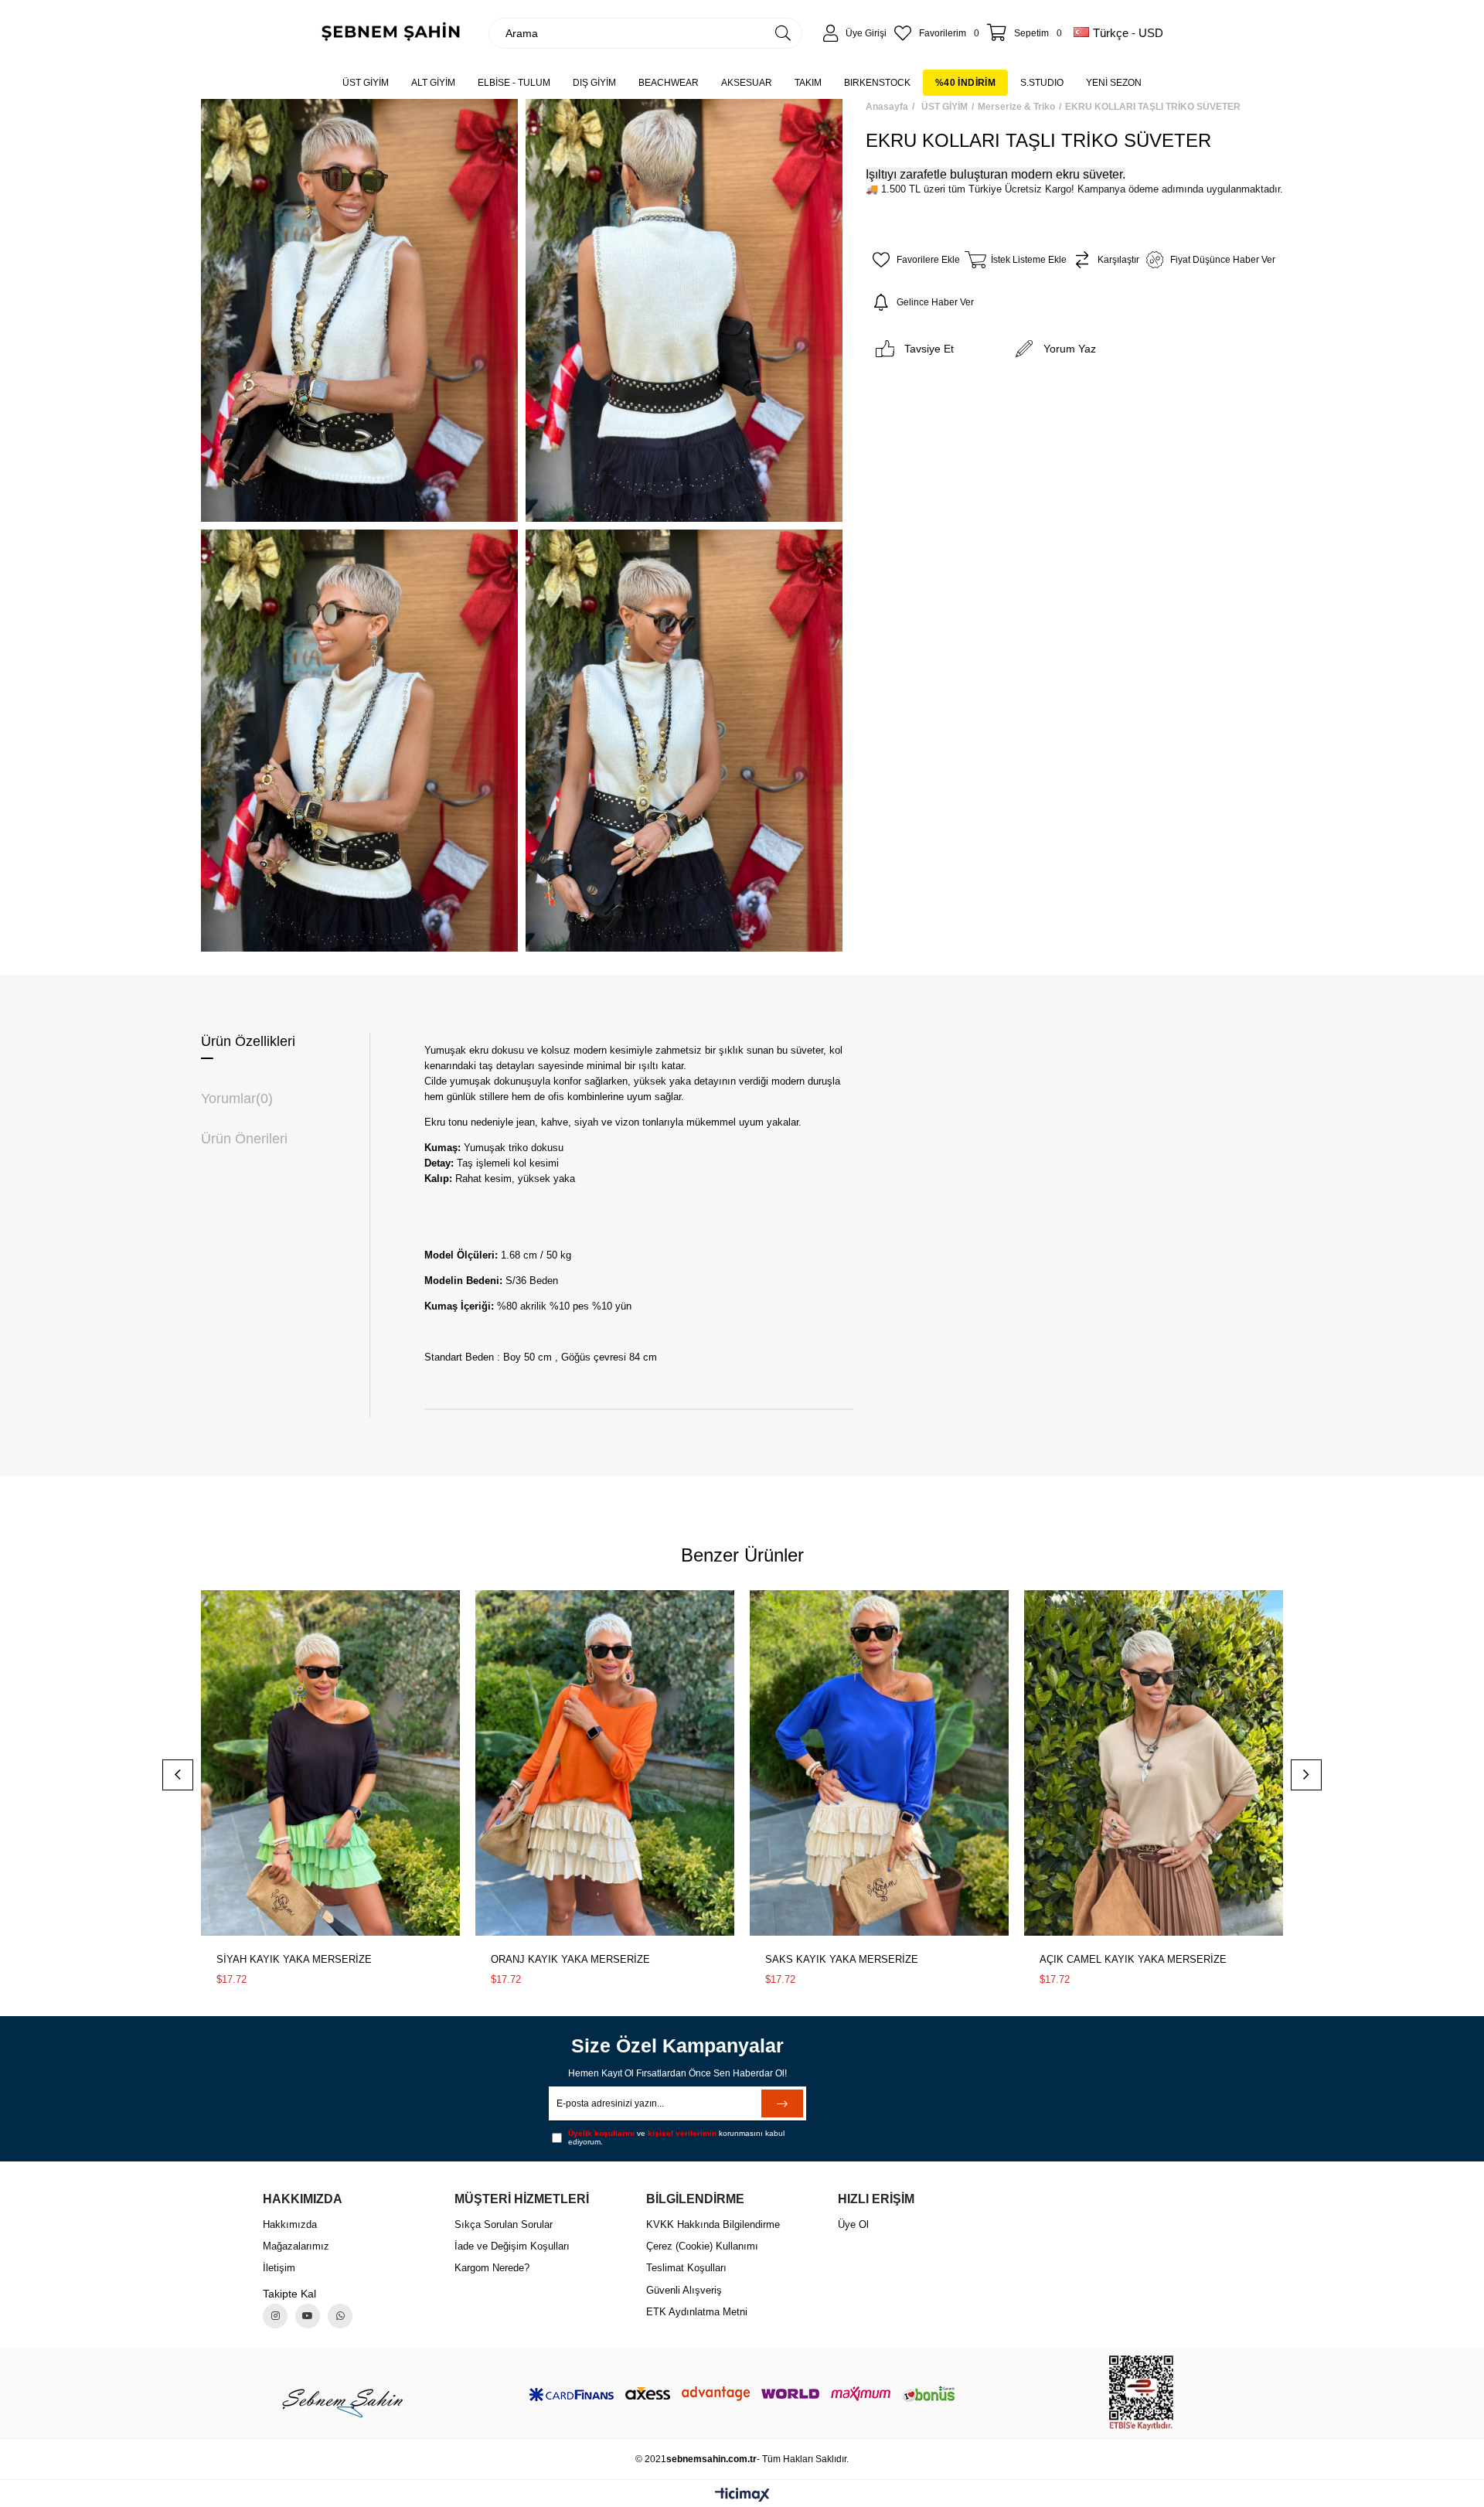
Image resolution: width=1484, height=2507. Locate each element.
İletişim (279, 2268)
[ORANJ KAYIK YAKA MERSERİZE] (605, 1763)
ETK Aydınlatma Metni (697, 2312)
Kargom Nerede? (492, 2268)
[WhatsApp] (340, 2316)
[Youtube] (308, 2316)
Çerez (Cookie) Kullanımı (702, 2246)
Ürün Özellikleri (248, 1041)
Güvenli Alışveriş (684, 2290)
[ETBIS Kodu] (1141, 2393)
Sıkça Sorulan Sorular (504, 2224)
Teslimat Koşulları (686, 2268)
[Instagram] (275, 2316)
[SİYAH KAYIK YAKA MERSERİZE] (330, 1763)
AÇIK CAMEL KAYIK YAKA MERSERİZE (1133, 1959)
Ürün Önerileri (244, 1139)
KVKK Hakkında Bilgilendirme (713, 2224)
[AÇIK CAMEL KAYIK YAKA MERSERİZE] (1154, 1763)
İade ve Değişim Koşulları (512, 2246)
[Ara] (783, 33)
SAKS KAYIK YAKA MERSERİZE (842, 1959)
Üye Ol (853, 2224)
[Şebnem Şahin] (342, 2402)
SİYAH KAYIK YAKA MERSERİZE (294, 1959)
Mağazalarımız (296, 2246)
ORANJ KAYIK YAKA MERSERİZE (570, 1959)
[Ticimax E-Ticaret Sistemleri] (742, 2496)
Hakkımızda (290, 2224)
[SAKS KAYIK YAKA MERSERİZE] (879, 1763)
